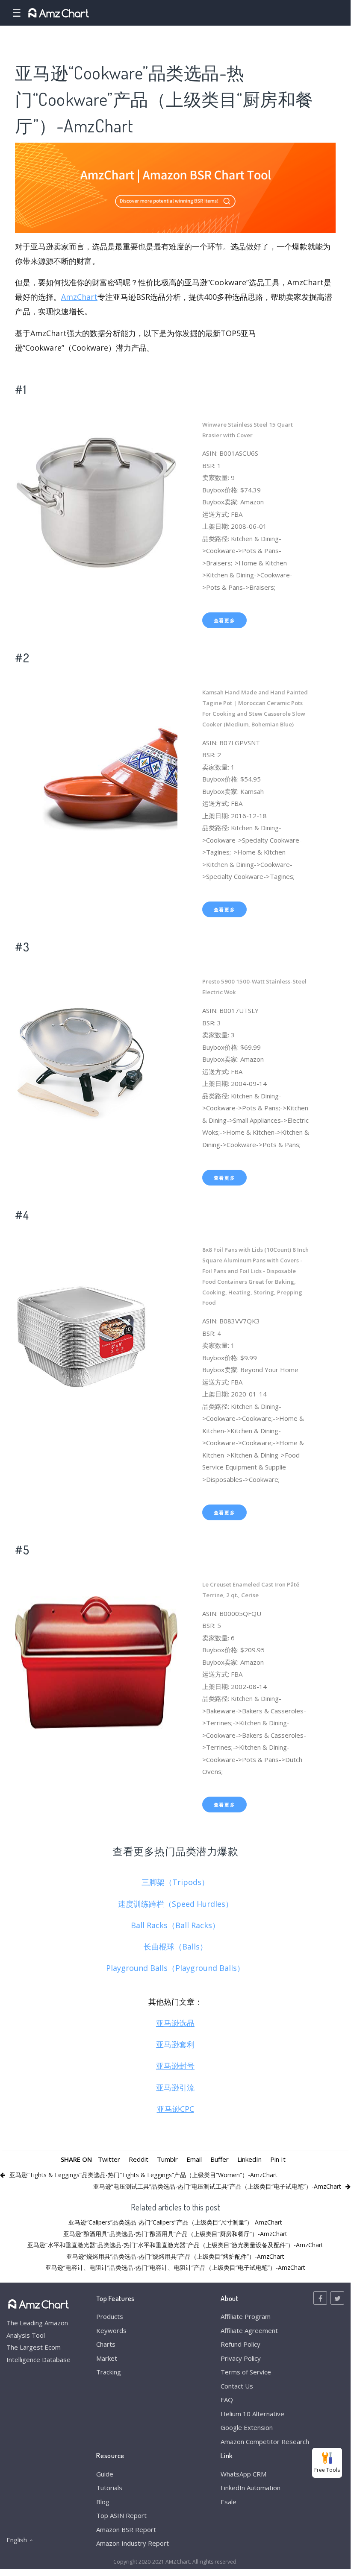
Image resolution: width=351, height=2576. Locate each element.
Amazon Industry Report (133, 2543)
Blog (103, 2502)
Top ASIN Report (121, 2515)
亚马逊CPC (175, 2109)
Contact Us (237, 2386)
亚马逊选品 (175, 2023)
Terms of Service (246, 2372)
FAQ (227, 2400)
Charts (106, 2344)
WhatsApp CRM (243, 2474)
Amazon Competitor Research (265, 2441)
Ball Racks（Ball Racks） (175, 1925)
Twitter (109, 2159)
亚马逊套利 (175, 2044)
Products (110, 2316)
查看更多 (225, 620)
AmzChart (79, 297)
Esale (229, 2502)
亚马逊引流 (175, 2087)
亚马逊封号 (175, 2066)
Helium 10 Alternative (252, 2414)
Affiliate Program (246, 2316)
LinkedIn (249, 2159)
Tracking (109, 2372)
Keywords (111, 2330)
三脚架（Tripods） (175, 1882)
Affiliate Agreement (249, 2330)
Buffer (220, 2159)
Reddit (139, 2159)
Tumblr (167, 2159)
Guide (105, 2474)
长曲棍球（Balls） (175, 1947)
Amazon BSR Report (126, 2529)
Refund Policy (240, 2344)
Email (194, 2159)
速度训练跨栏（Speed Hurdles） (175, 1904)
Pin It (278, 2159)
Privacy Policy (241, 2358)
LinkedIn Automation (251, 2488)
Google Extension (247, 2427)
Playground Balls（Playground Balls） (175, 1968)
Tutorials (109, 2488)
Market (107, 2358)
